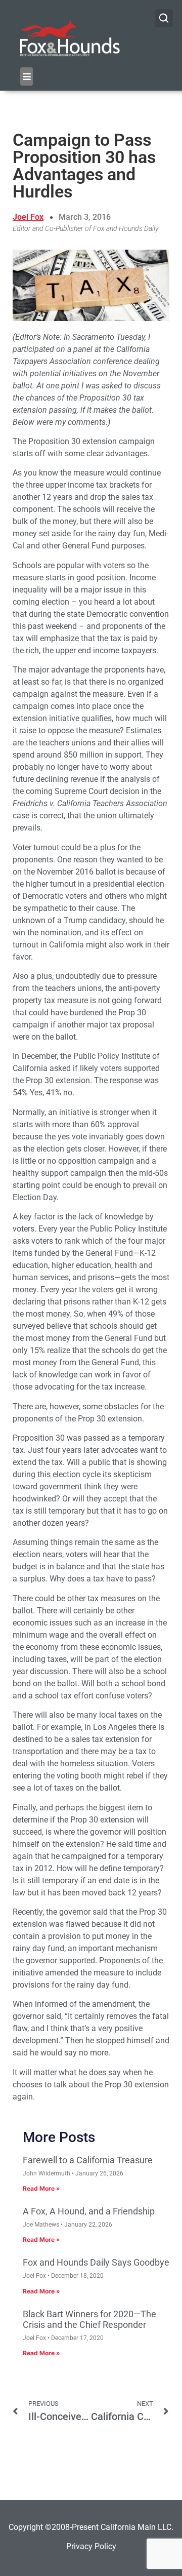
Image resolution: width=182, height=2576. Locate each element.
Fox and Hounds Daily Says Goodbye (96, 2262)
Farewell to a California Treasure (88, 2160)
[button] (27, 76)
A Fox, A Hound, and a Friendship (89, 2211)
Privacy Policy (91, 2546)
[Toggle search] (164, 18)
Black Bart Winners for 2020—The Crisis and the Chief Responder (89, 2320)
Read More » (41, 2188)
